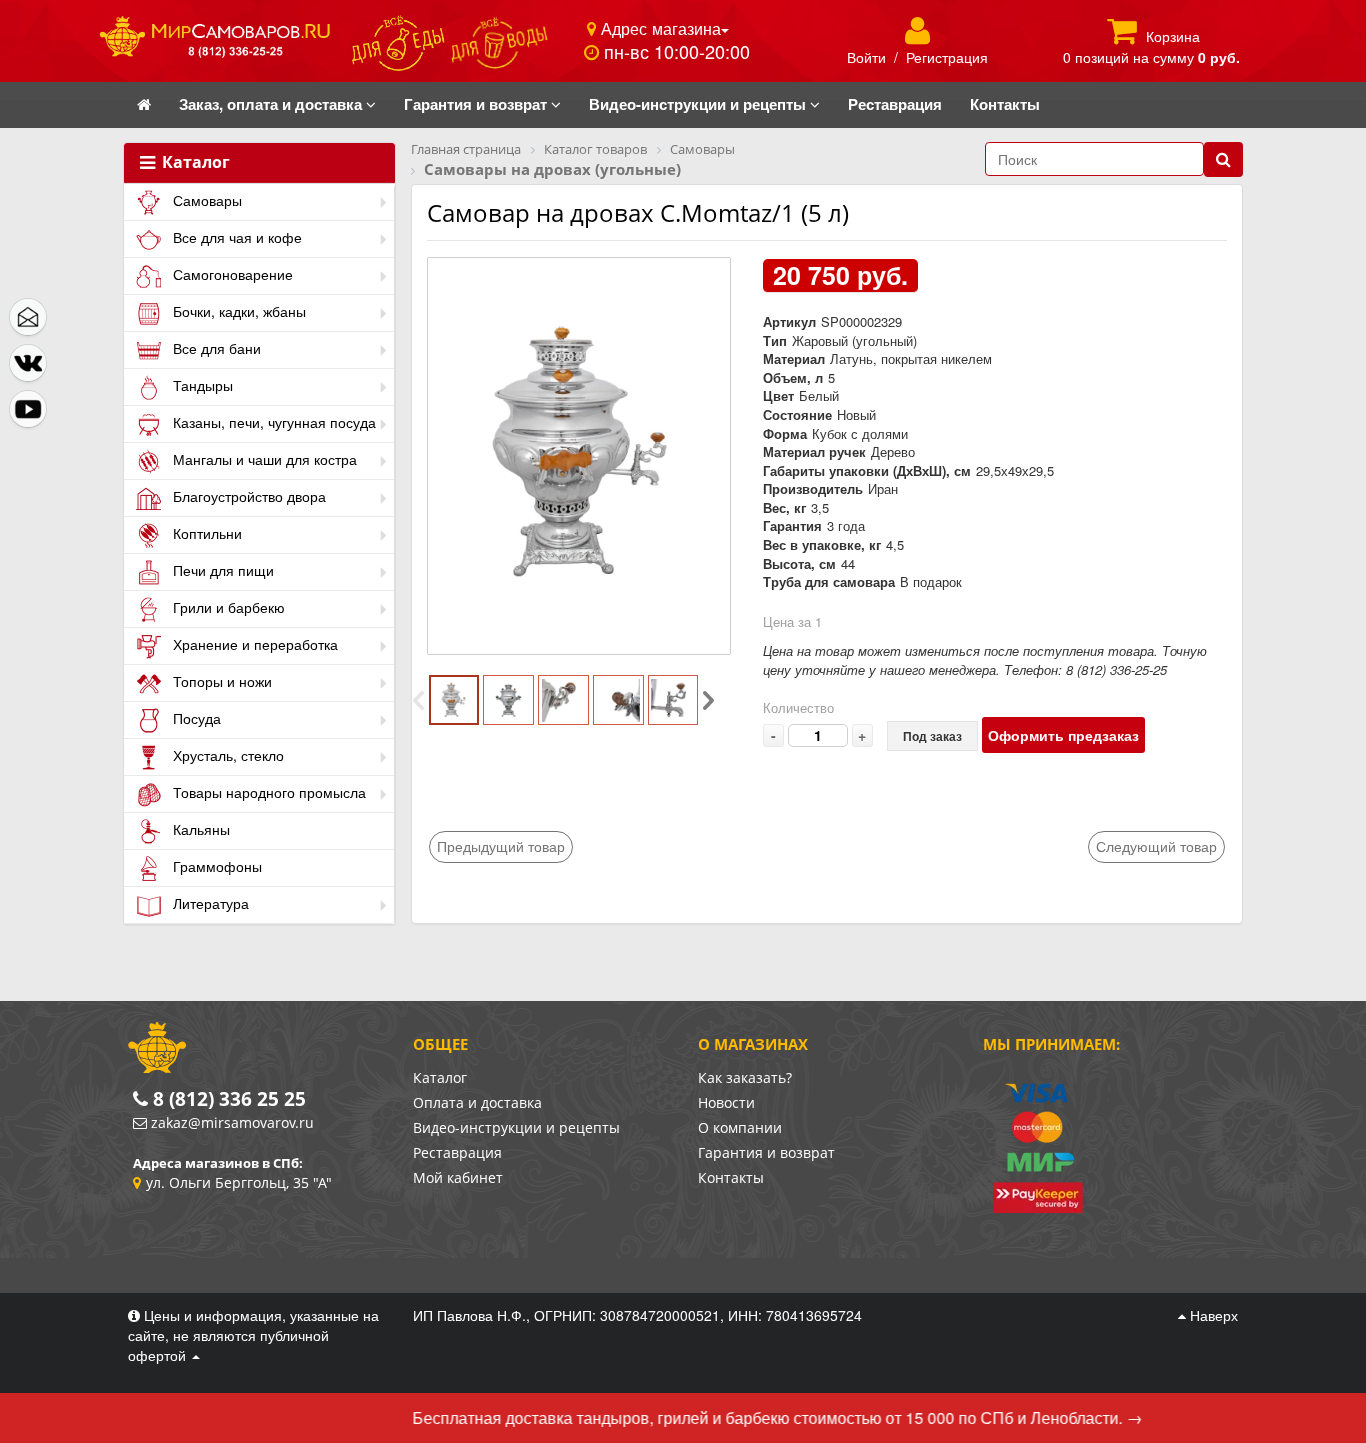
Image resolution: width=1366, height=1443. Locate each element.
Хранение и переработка (253, 644)
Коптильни (205, 533)
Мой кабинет (458, 1177)
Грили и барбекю (227, 607)
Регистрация (947, 57)
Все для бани (215, 348)
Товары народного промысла (267, 792)
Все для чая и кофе (235, 237)
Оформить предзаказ (1063, 735)
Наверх (1212, 1315)
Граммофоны (215, 866)
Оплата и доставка (477, 1102)
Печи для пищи (221, 570)
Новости (726, 1102)
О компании (740, 1127)
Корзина (1173, 36)
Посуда (195, 718)
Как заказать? (745, 1077)
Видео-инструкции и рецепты (516, 1127)
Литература (209, 903)
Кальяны (199, 829)
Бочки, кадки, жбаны (237, 311)
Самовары (205, 200)
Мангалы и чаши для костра (263, 459)
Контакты (731, 1177)
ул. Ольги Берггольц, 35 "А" (239, 1182)
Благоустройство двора (247, 496)
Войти (866, 57)
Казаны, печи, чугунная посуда (272, 422)
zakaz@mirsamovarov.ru (232, 1122)
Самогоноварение (231, 274)
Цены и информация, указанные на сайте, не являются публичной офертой (253, 1335)
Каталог (194, 163)
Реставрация (457, 1152)
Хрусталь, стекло (226, 755)
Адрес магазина (658, 28)
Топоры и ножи (220, 681)
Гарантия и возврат (766, 1152)
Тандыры (201, 385)
